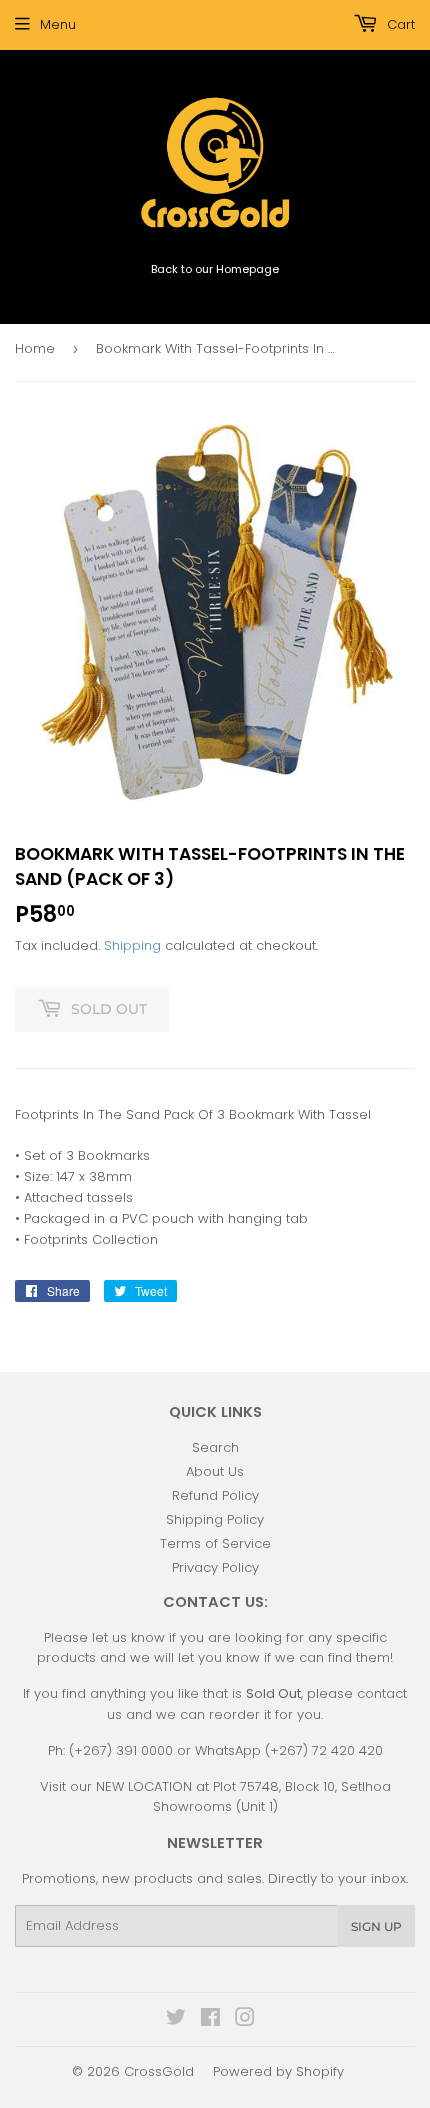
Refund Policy (215, 1495)
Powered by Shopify (278, 2071)
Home (35, 348)
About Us (215, 1471)
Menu (58, 24)
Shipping (132, 945)
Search (215, 1447)
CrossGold (159, 2071)
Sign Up (376, 1926)
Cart (399, 24)
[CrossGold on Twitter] (176, 2020)
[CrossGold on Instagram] (245, 2020)
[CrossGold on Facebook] (210, 2020)
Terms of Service (215, 1543)
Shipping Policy (215, 1519)
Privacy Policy (215, 1567)
